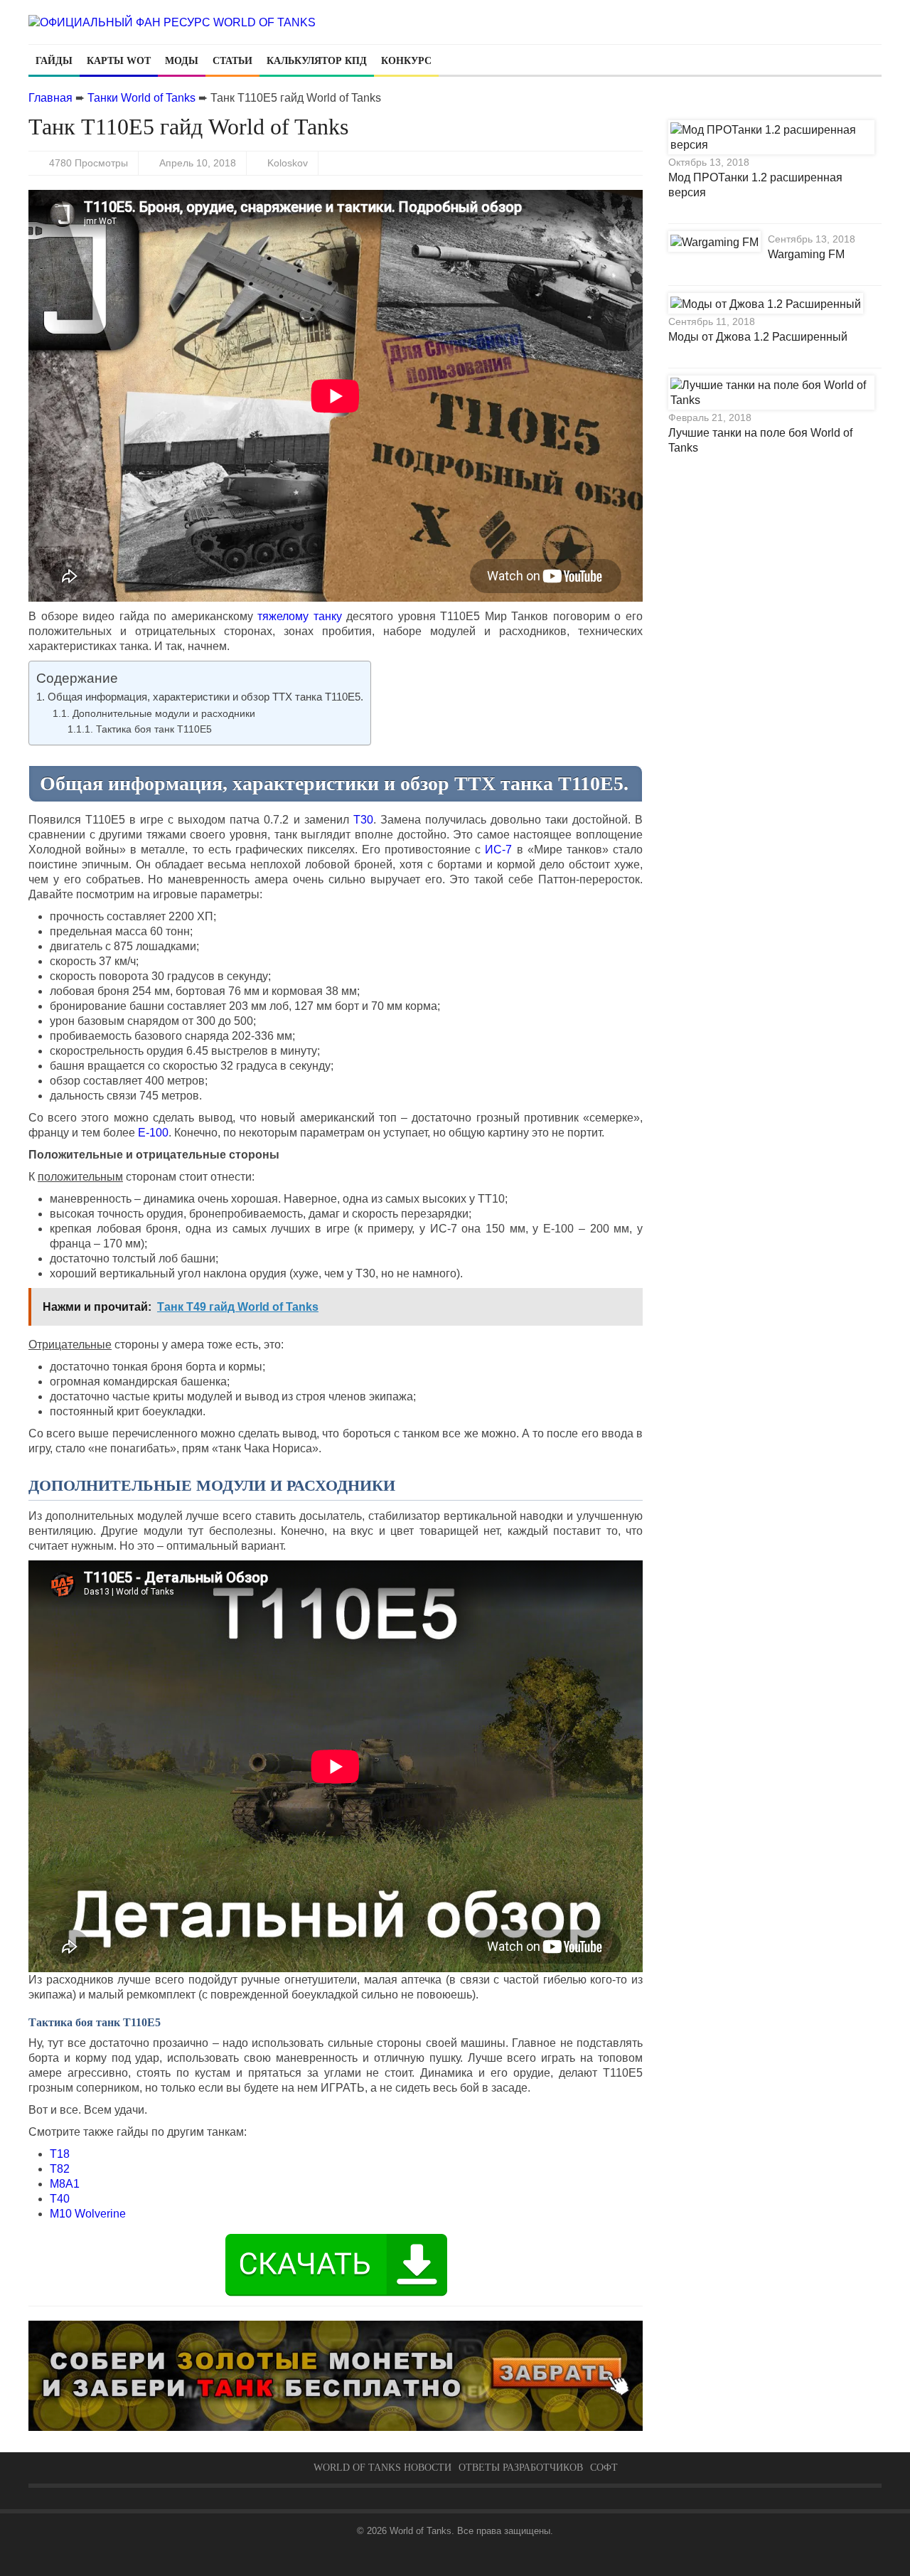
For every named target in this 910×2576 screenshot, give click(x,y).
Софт (604, 2468)
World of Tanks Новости (382, 2468)
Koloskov (288, 163)
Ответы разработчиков (521, 2468)
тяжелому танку (300, 616)
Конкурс (406, 61)
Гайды (54, 61)
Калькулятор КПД (317, 61)
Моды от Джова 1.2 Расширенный (758, 337)
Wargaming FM (806, 254)
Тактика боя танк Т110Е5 (154, 729)
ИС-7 (498, 850)
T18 (60, 2154)
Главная (50, 98)
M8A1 (65, 2184)
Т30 (363, 820)
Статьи (232, 61)
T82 (60, 2169)
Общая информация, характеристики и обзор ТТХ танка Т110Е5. (205, 697)
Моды (182, 61)
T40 (60, 2199)
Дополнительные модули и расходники (164, 713)
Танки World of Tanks (141, 98)
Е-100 (153, 1133)
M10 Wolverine (88, 2214)
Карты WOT (119, 61)
